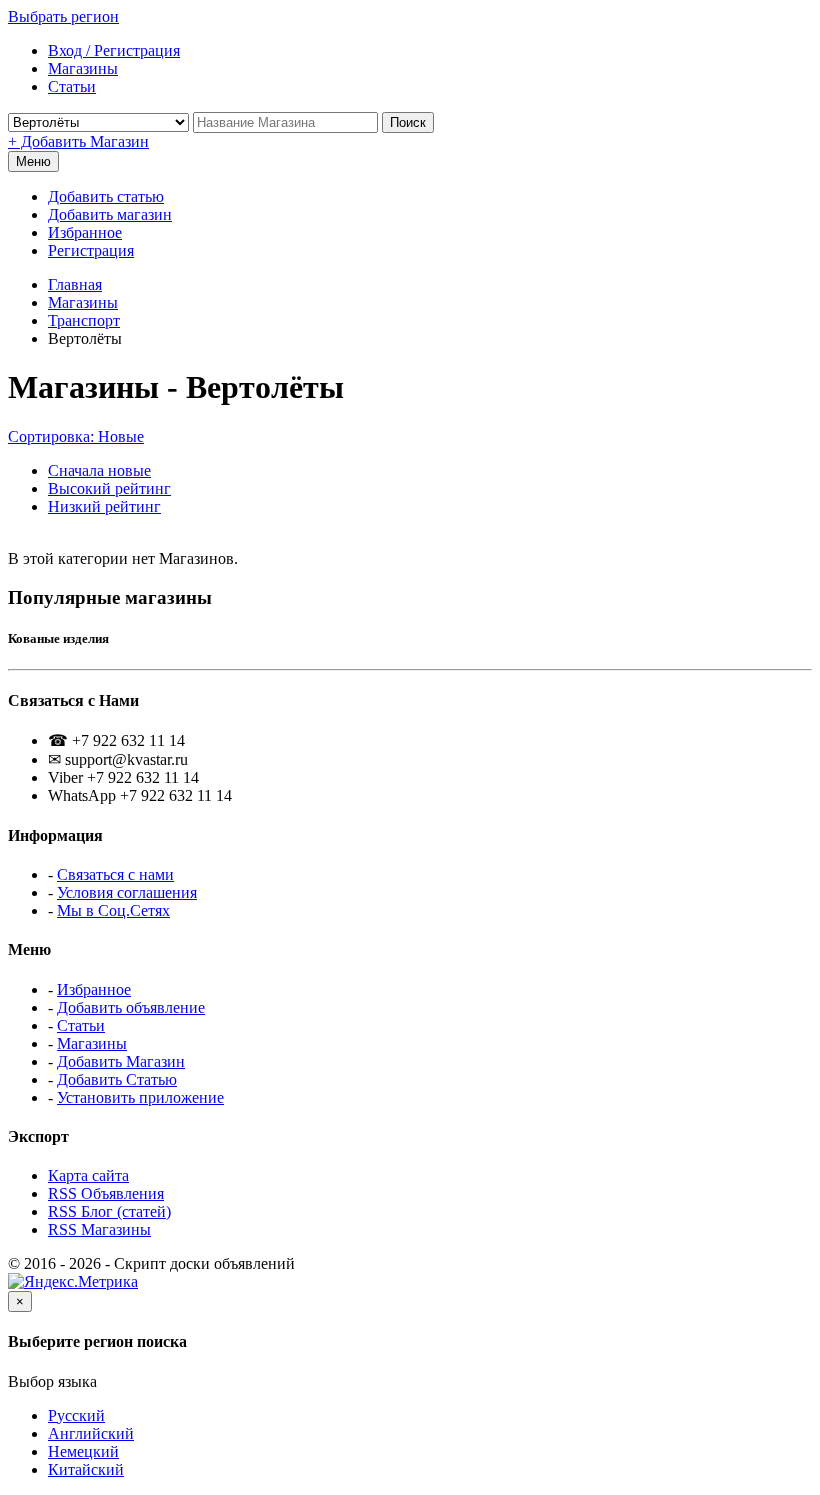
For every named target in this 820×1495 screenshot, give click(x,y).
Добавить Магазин (121, 1061)
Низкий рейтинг (104, 506)
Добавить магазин (110, 214)
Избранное (85, 232)
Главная (75, 284)
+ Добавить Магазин (78, 141)
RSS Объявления (106, 1193)
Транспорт (84, 320)
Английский (91, 1433)
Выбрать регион (63, 16)
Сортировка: (76, 436)
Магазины (83, 302)
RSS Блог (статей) (109, 1211)
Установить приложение (140, 1097)
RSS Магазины (99, 1229)
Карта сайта (88, 1175)
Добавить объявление (131, 1007)
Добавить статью (106, 196)
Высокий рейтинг (109, 488)
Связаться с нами (115, 874)
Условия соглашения (127, 892)
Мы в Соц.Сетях (113, 910)
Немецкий (83, 1451)
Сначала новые (99, 470)
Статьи (81, 1025)
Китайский (86, 1469)
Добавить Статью (117, 1079)
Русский (76, 1415)
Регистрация (91, 250)
